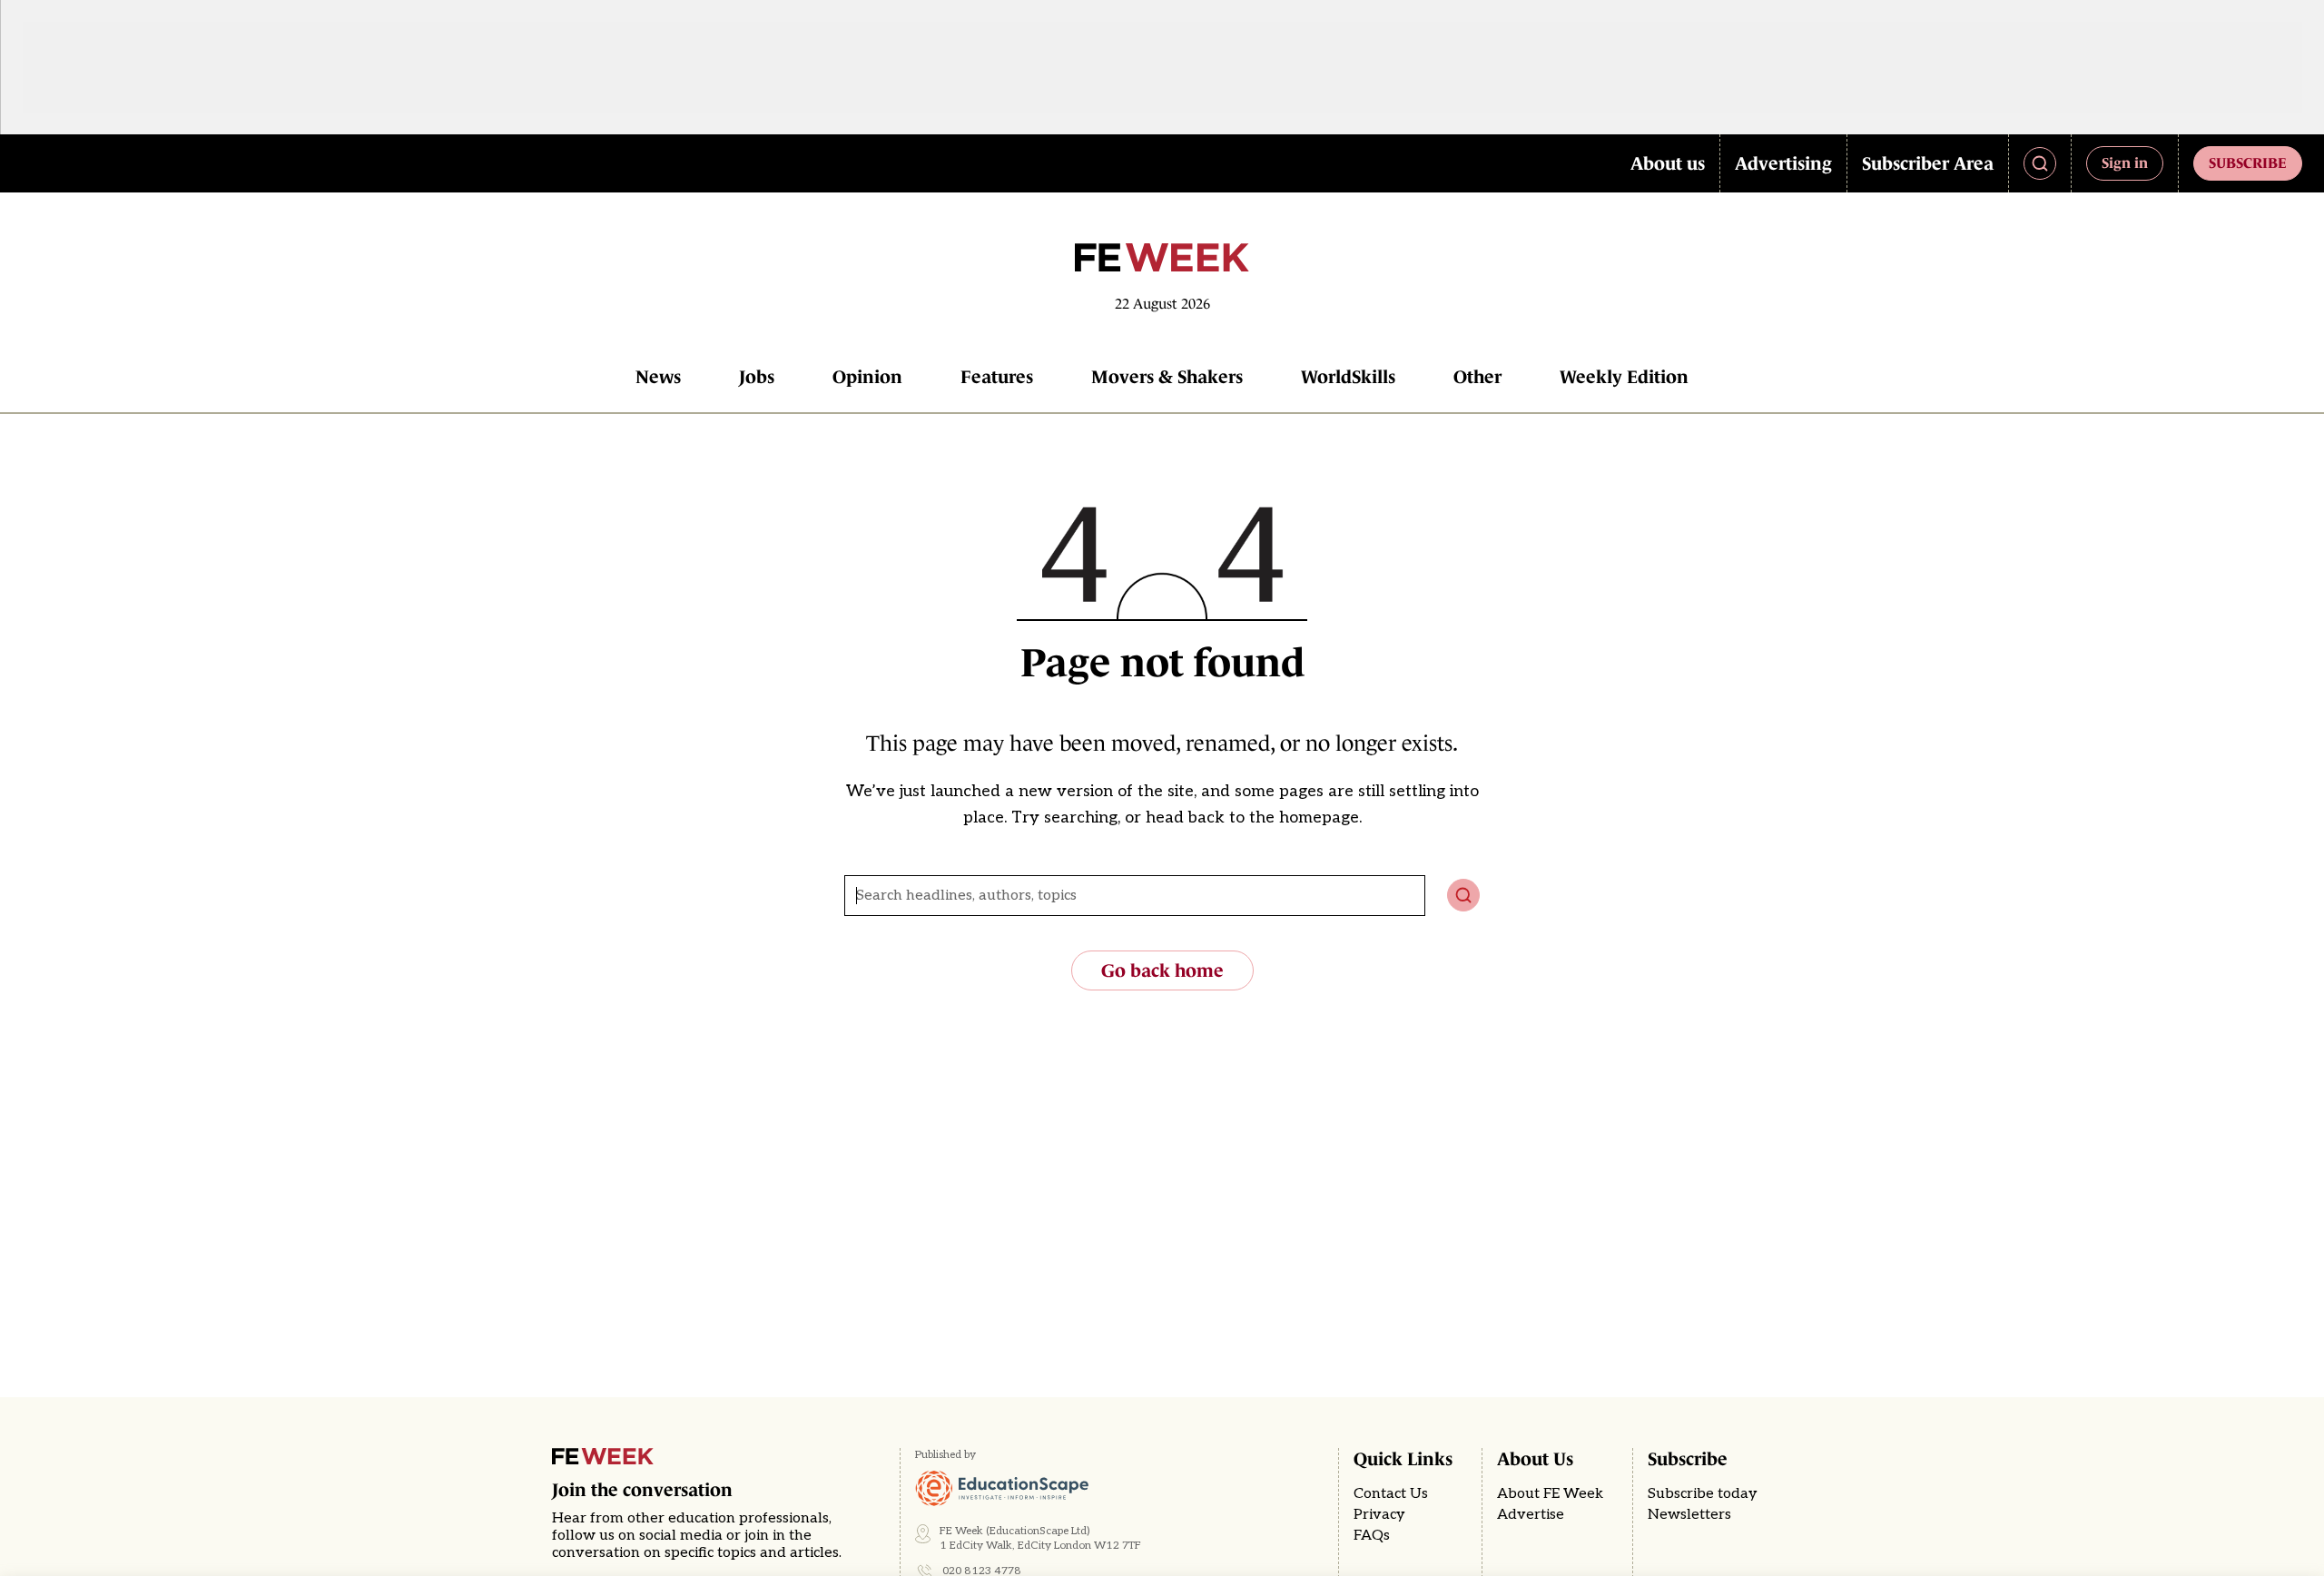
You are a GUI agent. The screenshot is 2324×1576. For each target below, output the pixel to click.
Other (1477, 377)
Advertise (1531, 1515)
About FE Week (1550, 1494)
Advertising (1783, 163)
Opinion (867, 377)
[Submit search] (1463, 895)
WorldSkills (1348, 377)
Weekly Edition (1624, 377)
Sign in (2125, 163)
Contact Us (1391, 1494)
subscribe (2248, 163)
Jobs (757, 377)
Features (997, 377)
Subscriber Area (1928, 163)
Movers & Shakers (1167, 377)
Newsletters (1689, 1515)
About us (1668, 163)
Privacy (1379, 1515)
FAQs (1372, 1536)
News (658, 377)
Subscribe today (1703, 1494)
